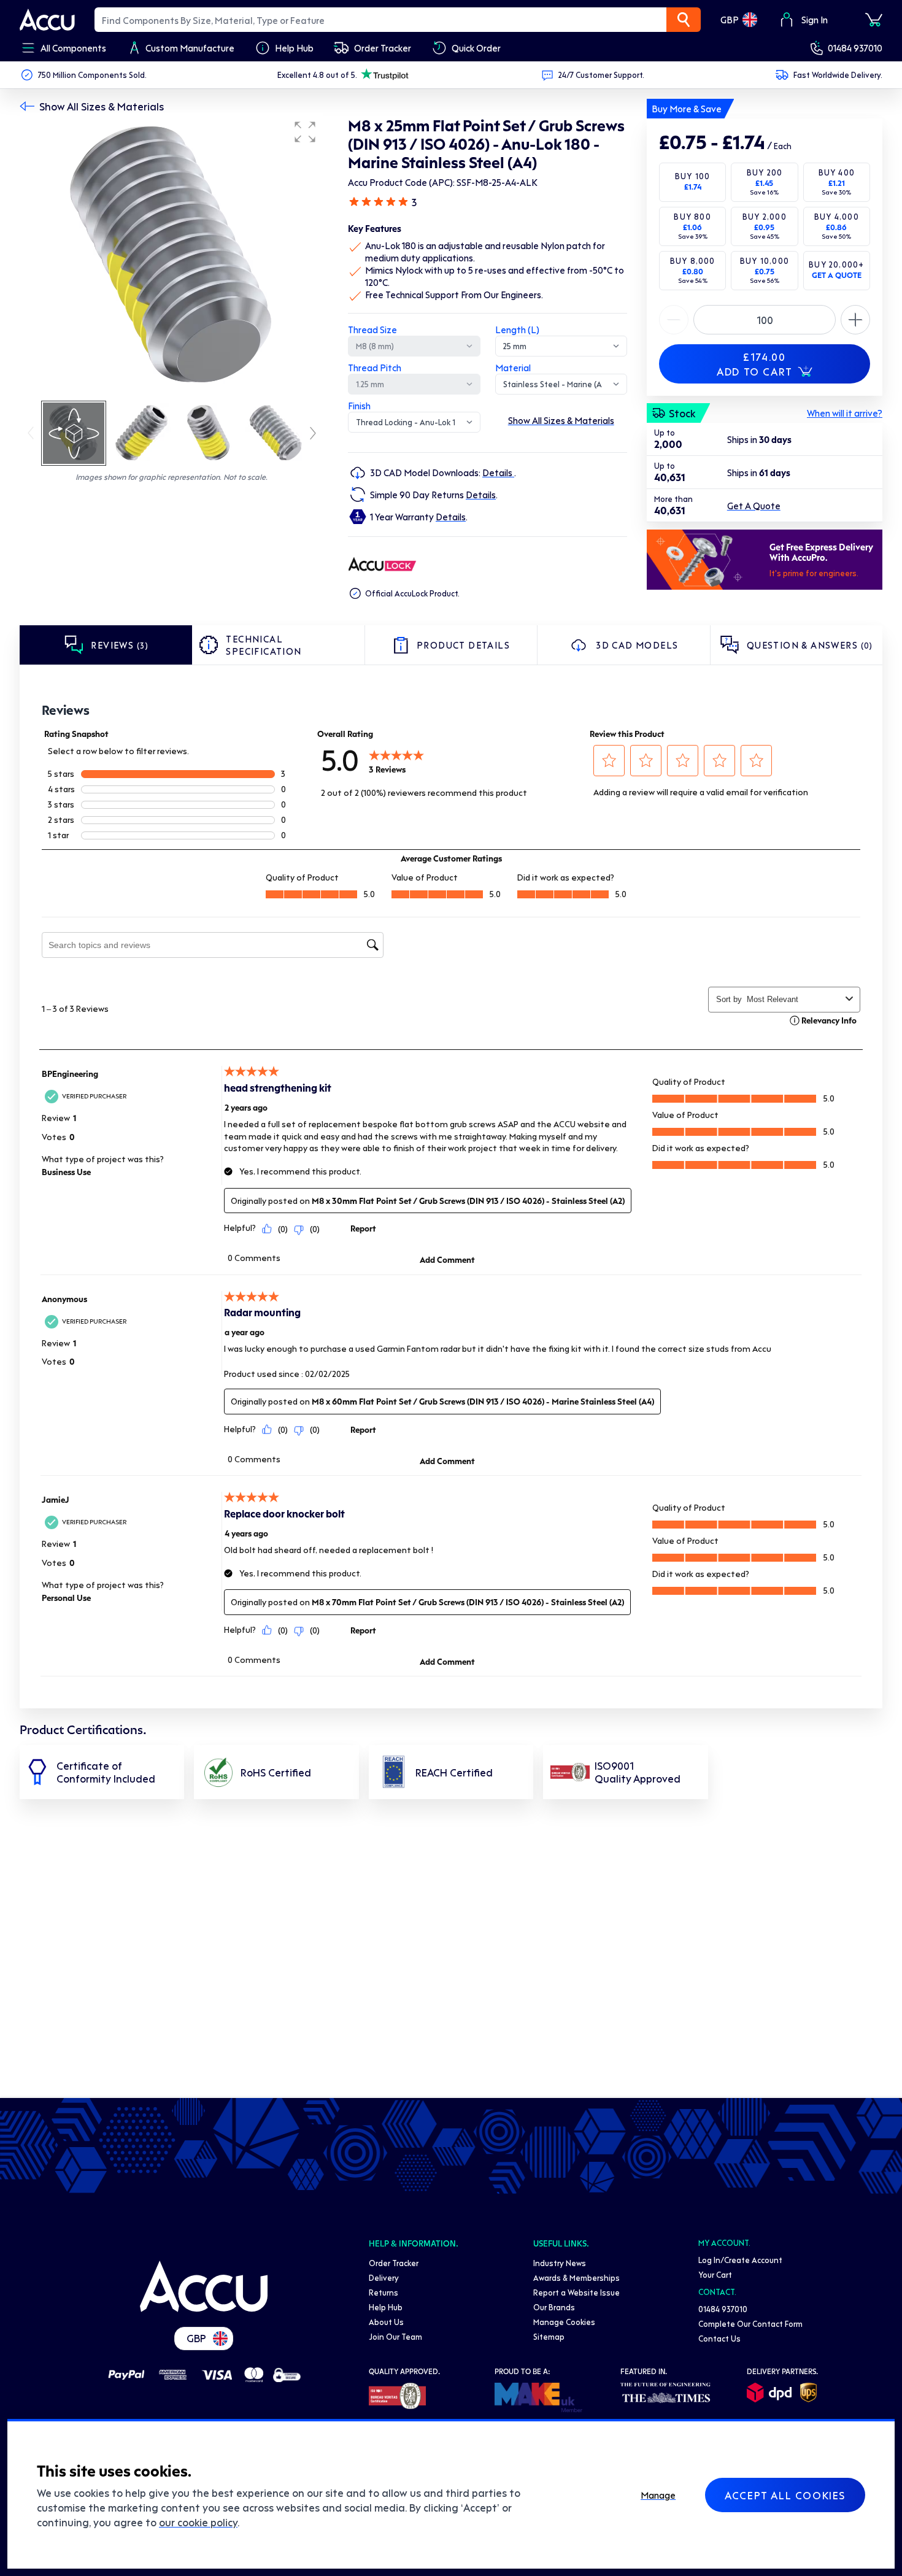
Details (498, 472)
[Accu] (47, 20)
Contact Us (719, 2338)
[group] (172, 256)
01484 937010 (855, 48)
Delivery (384, 2277)
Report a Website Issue (576, 2292)
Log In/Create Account (740, 2260)
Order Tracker (394, 2263)
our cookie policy (198, 2522)
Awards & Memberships (576, 2277)
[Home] (204, 2286)
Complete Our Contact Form (750, 2323)
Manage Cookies (564, 2322)
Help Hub (386, 2307)
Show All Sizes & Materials (102, 106)
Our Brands (554, 2307)
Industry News (560, 2263)
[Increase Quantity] (674, 320)
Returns (384, 2292)
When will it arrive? (845, 413)
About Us (386, 2322)
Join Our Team (395, 2336)
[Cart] (874, 20)
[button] (305, 132)
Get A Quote (754, 506)
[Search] (684, 20)
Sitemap (549, 2336)
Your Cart (715, 2274)
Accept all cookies (785, 2495)
